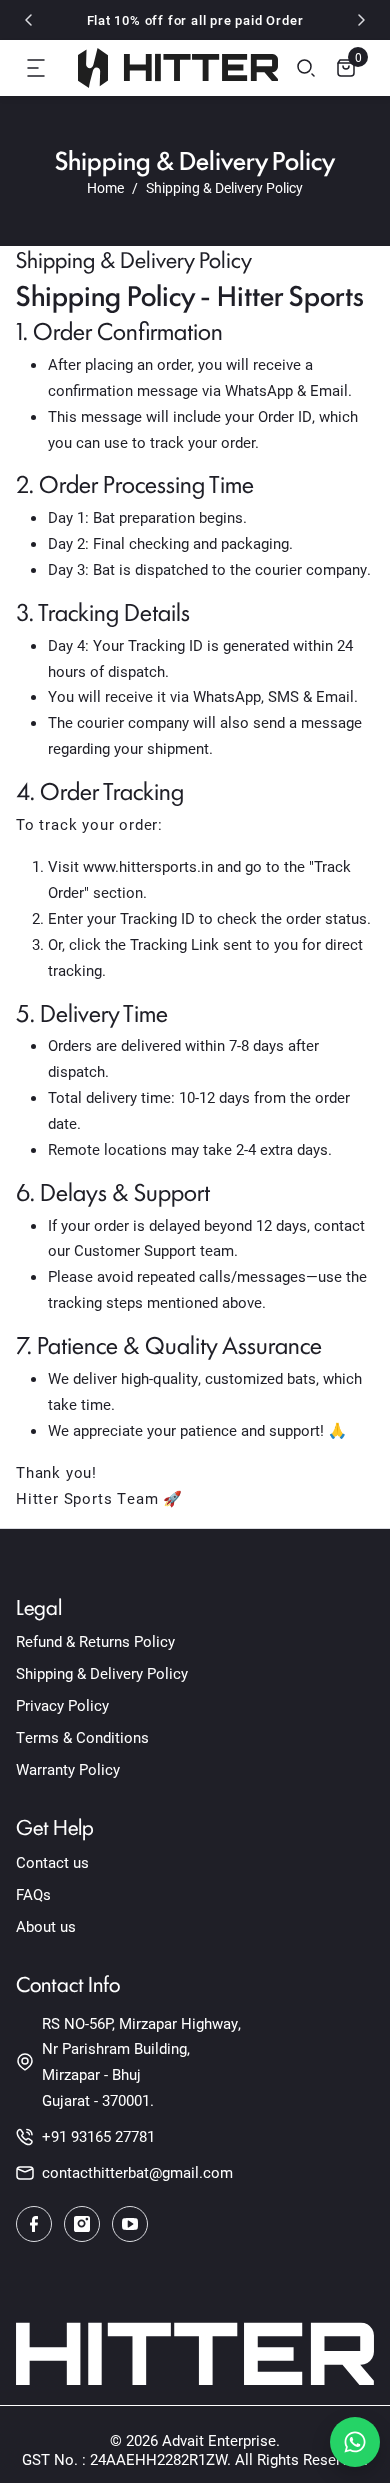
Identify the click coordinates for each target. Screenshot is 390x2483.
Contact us (52, 1862)
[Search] (306, 68)
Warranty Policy (68, 1769)
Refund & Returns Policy (95, 1641)
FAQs (33, 1894)
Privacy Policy (62, 1705)
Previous (29, 20)
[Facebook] (34, 2224)
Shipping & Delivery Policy (102, 1673)
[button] (36, 68)
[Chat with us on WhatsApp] (355, 2442)
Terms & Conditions (82, 1737)
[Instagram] (82, 2224)
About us (46, 1926)
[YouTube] (130, 2224)
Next (361, 20)
